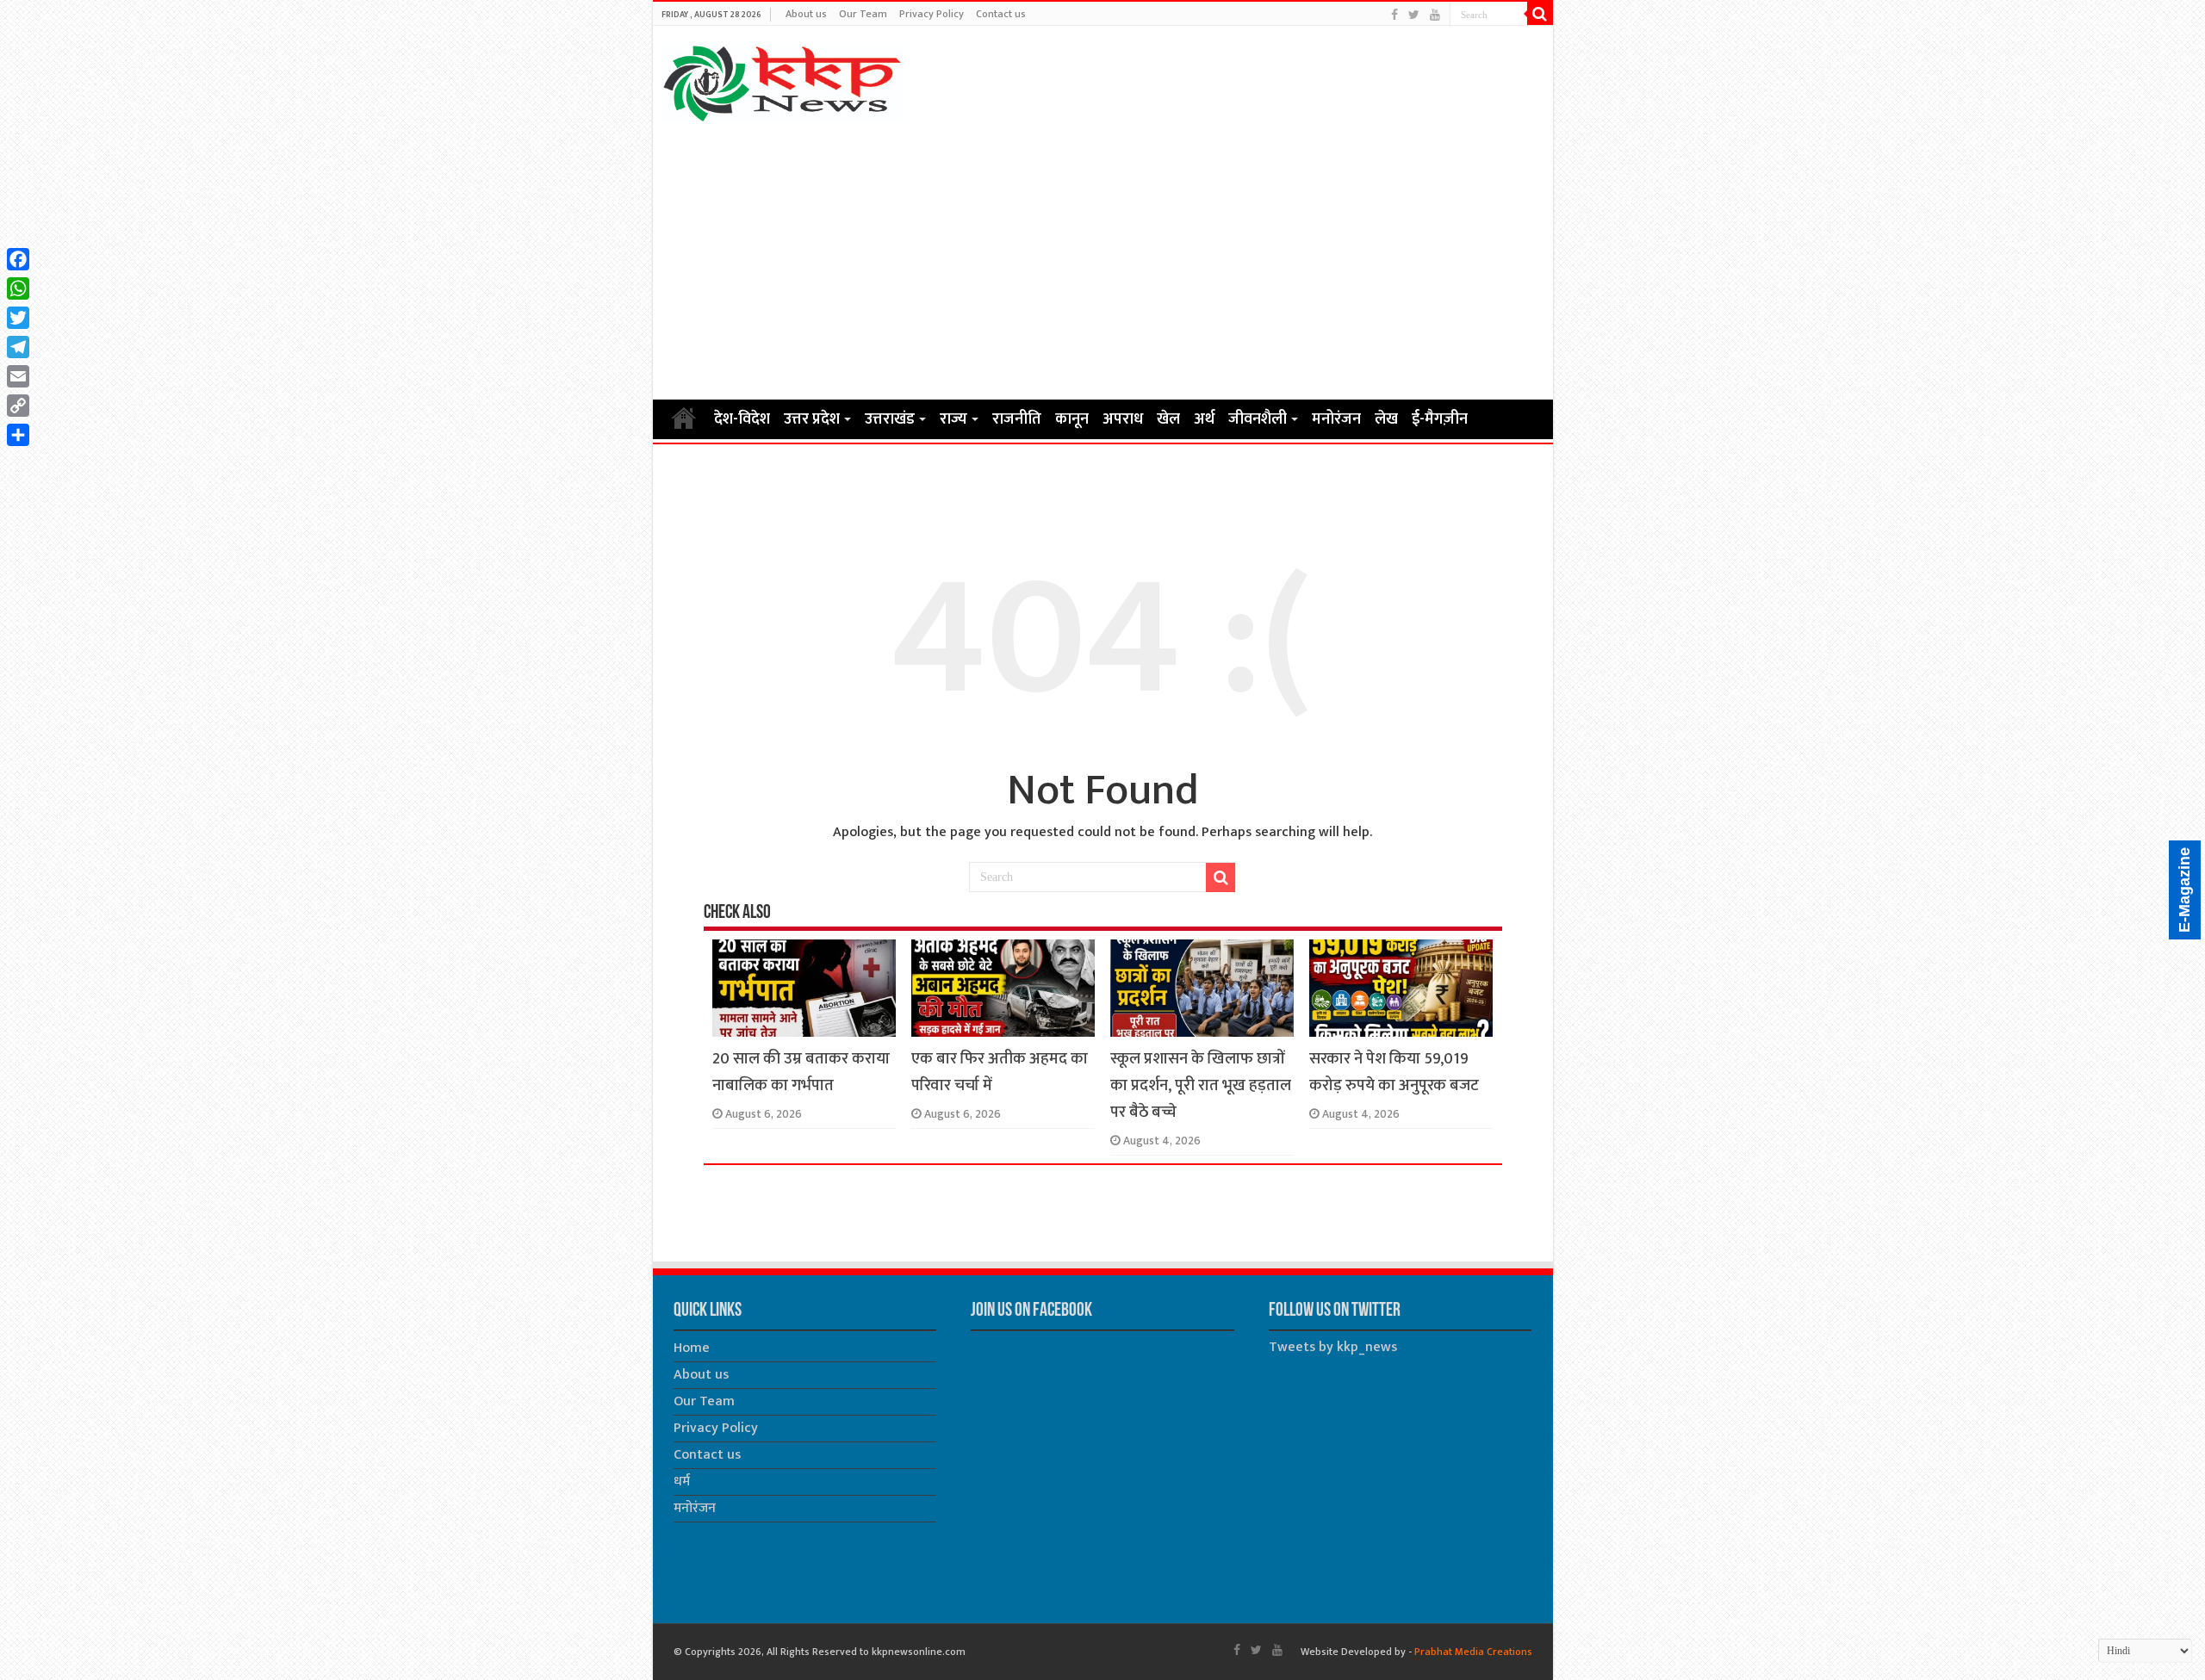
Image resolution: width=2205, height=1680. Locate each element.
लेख (1386, 419)
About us (806, 14)
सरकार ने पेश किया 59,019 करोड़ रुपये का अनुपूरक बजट (1394, 1072)
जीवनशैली (1258, 419)
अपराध (1123, 419)
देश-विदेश (742, 419)
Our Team (863, 14)
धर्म (682, 1482)
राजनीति (1017, 419)
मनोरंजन (1336, 419)
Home (684, 418)
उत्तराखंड (890, 419)
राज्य (953, 419)
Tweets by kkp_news (1333, 1347)
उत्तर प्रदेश (812, 419)
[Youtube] (1435, 15)
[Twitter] (1414, 15)
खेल (1168, 419)
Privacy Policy (932, 14)
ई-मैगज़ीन (1440, 419)
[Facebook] (1394, 15)
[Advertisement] (1103, 260)
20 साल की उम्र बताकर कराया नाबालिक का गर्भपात (801, 1072)
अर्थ (1204, 419)
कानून (1072, 419)
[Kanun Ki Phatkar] (783, 80)
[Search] (1540, 14)
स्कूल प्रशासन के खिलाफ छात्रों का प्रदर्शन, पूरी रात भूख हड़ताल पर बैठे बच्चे (1201, 1085)
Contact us (1001, 14)
